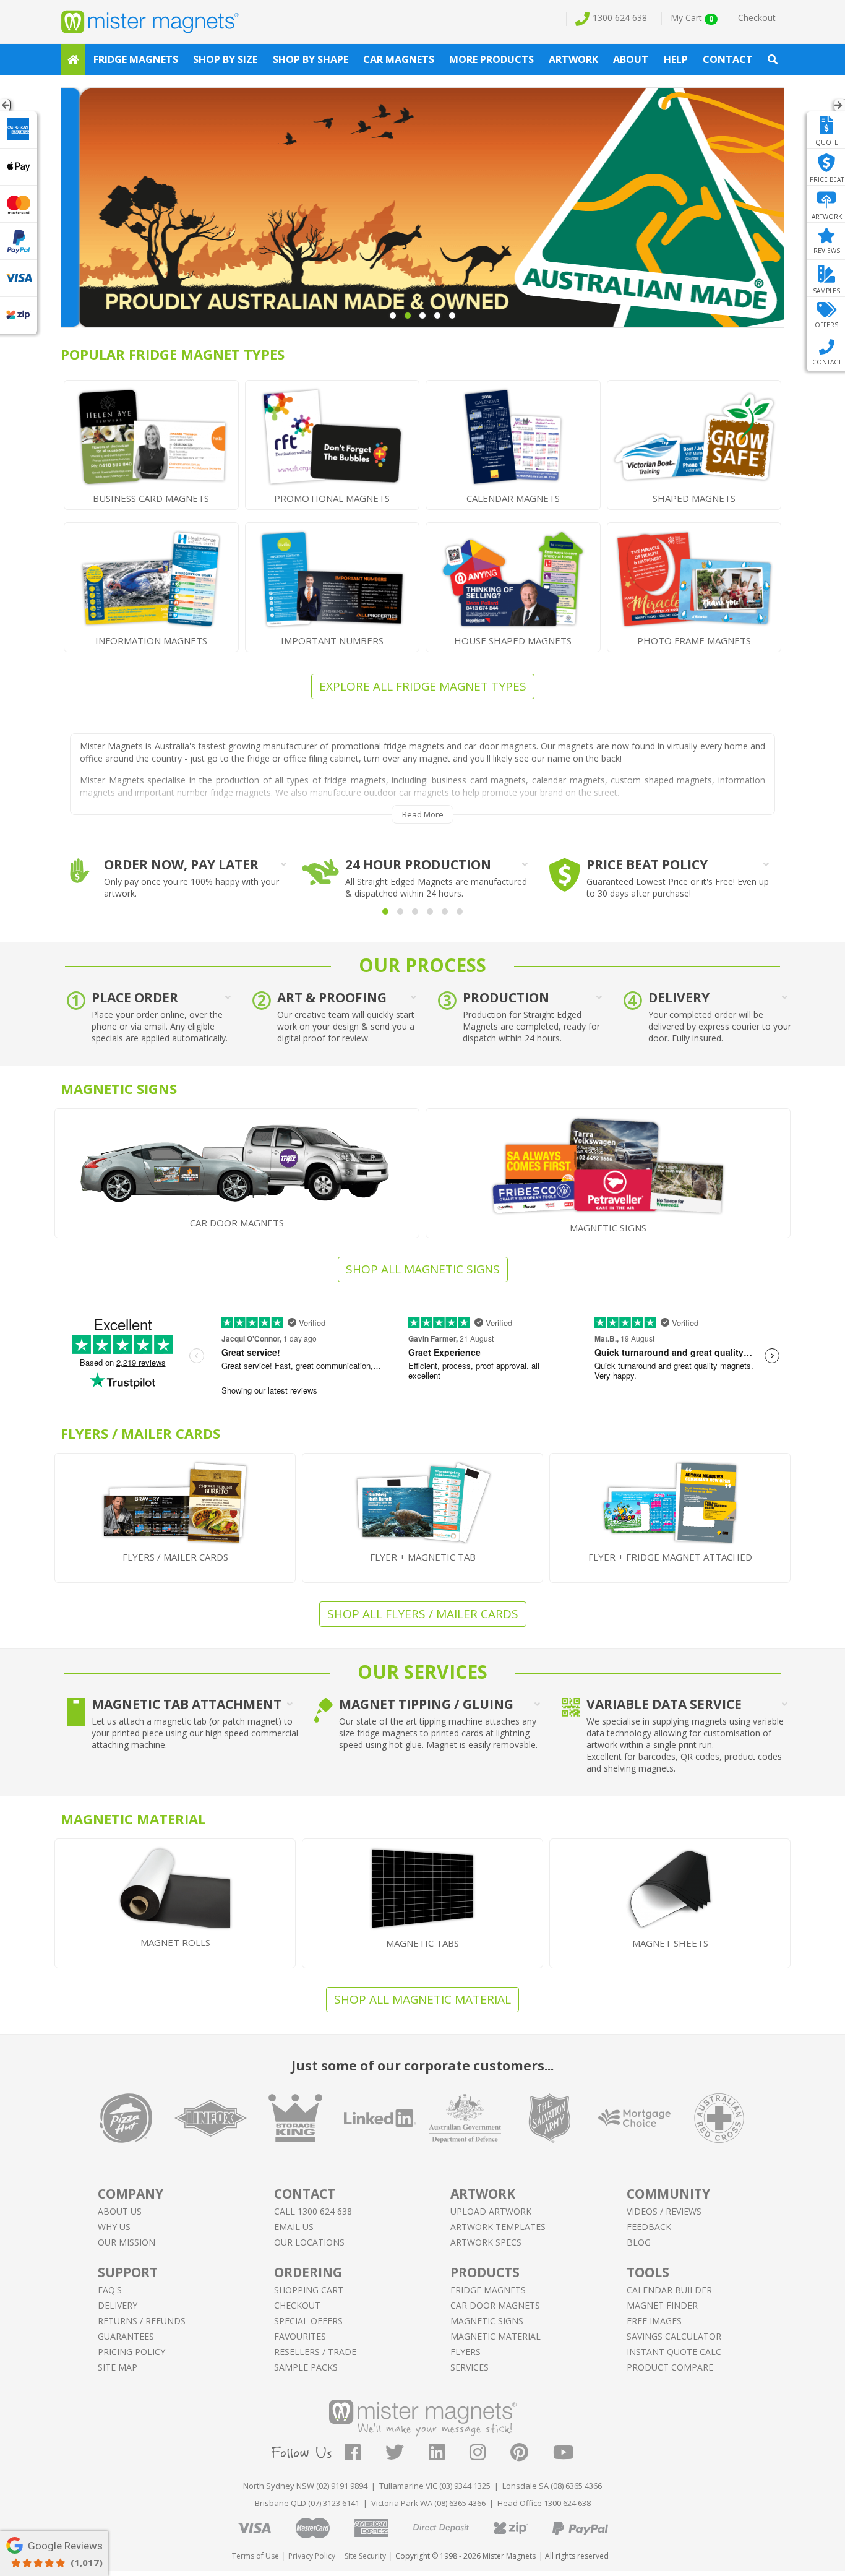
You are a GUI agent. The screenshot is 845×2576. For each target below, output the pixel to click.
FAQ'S (110, 2290)
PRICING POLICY (131, 2352)
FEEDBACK (649, 2227)
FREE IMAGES (654, 2321)
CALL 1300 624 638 (313, 2211)
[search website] (773, 59)
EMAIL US (294, 2227)
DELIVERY (118, 2305)
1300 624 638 (620, 18)
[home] (73, 59)
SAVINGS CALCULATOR (674, 2336)
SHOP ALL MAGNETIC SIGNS (423, 1269)
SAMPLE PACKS (306, 2367)
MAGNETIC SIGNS (487, 2321)
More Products (491, 59)
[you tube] (564, 2456)
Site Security (365, 2556)
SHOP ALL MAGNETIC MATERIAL (422, 1999)
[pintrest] (532, 2456)
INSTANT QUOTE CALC (674, 2352)
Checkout (757, 18)
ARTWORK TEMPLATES (498, 2227)
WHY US (114, 2227)
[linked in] (449, 2456)
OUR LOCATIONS (309, 2242)
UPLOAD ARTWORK (491, 2211)
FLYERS (465, 2352)
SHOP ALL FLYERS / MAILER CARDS (423, 1614)
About (631, 59)
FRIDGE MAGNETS (488, 2290)
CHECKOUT (297, 2305)
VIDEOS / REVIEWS (664, 2211)
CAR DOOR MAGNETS (495, 2305)
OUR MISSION (127, 2242)
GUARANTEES (126, 2336)
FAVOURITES (300, 2336)
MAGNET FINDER (662, 2305)
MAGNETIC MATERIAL (495, 2336)
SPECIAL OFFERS (308, 2321)
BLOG (639, 2242)
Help (676, 59)
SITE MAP (118, 2367)
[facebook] (365, 2456)
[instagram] (490, 2456)
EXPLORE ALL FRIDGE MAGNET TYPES (423, 686)
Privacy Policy (312, 2556)
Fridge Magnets (136, 59)
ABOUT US (120, 2211)
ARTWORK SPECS (486, 2242)
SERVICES (470, 2367)
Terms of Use (255, 2556)
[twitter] (407, 2456)
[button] (385, 911)
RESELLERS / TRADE (315, 2352)
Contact (728, 59)
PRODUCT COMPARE (670, 2367)
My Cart (692, 18)
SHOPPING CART (309, 2290)
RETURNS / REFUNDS (142, 2321)
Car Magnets (399, 59)
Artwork (573, 59)
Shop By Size (225, 59)
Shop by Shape (311, 59)
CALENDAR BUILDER (669, 2290)
